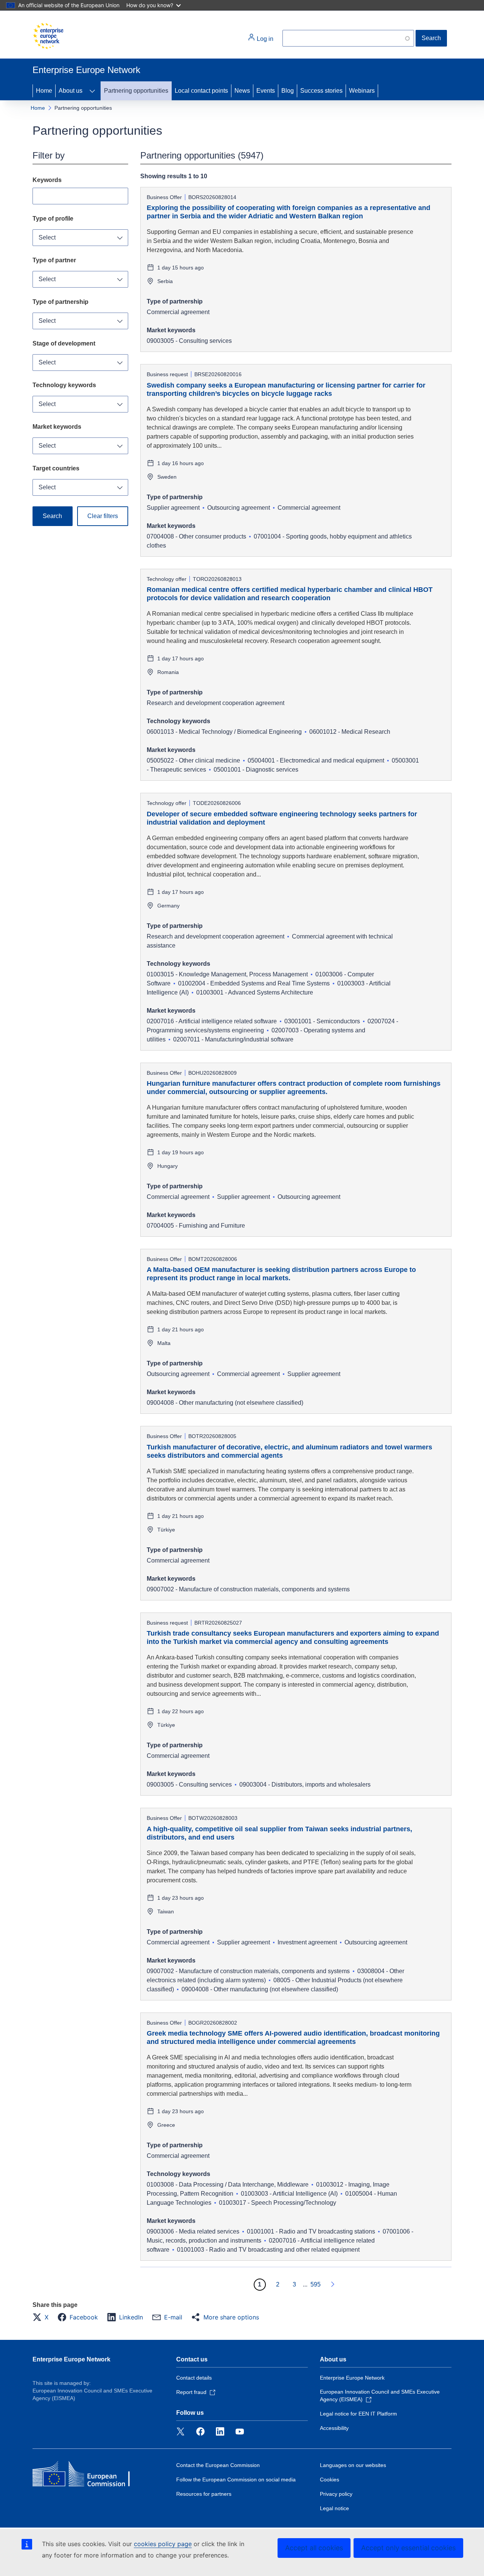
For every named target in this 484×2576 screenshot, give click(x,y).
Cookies (330, 2479)
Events (266, 91)
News (242, 91)
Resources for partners (204, 2494)
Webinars (362, 91)
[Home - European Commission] (48, 36)
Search (431, 38)
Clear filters (103, 516)
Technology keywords (64, 385)
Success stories (321, 91)
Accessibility (334, 2428)
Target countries (56, 468)
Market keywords (57, 427)
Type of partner (54, 260)
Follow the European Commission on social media (236, 2479)
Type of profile (53, 219)
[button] (43, 2317)
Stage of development (64, 343)
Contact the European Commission (218, 2465)
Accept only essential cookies (408, 2548)
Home (44, 91)
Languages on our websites (353, 2465)
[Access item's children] (92, 91)
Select (47, 237)
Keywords (47, 180)
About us (71, 91)
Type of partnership (60, 302)
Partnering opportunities (136, 91)
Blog (288, 91)
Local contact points (201, 91)
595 (316, 2284)
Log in (264, 39)
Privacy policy (336, 2494)
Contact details (194, 2378)
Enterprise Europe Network (71, 2359)
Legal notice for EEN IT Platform (358, 2414)
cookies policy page (163, 2544)
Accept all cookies (314, 2548)
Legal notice (334, 2508)
